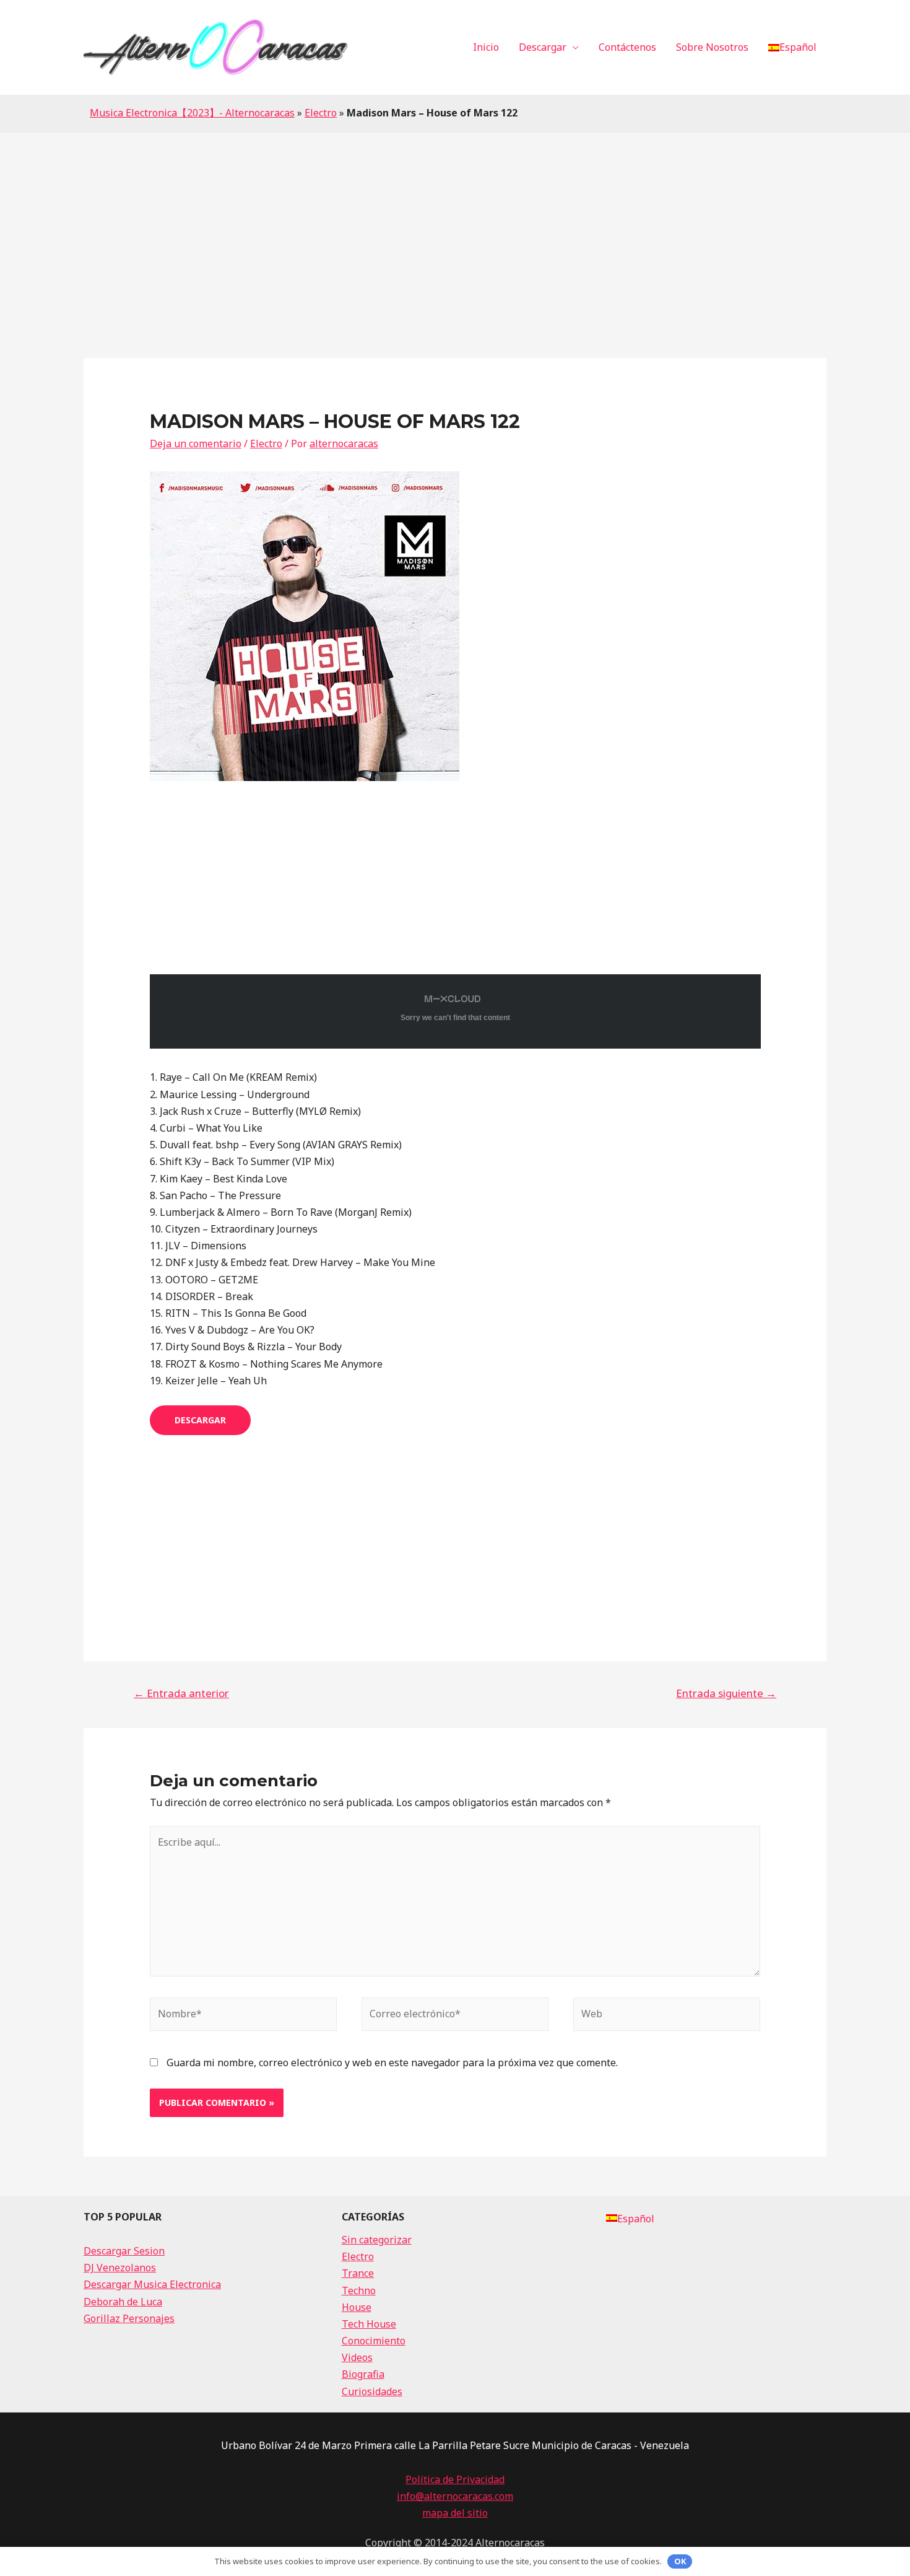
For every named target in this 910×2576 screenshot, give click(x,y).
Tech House (369, 2324)
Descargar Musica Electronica (152, 2284)
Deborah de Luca (123, 2302)
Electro (321, 113)
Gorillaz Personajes (129, 2318)
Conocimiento (374, 2341)
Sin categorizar (377, 2240)
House (357, 2307)
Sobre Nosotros (712, 47)
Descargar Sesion (124, 2251)
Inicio (486, 47)
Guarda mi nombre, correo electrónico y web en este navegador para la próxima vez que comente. (392, 2063)
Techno (359, 2290)
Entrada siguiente (726, 1693)
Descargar (543, 47)
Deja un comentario (196, 443)
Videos (357, 2357)
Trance (358, 2273)
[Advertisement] (455, 225)
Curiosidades (372, 2391)
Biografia (363, 2374)
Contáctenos (627, 47)
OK (680, 2561)
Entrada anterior (181, 1693)
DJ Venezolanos (120, 2268)
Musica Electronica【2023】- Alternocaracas (192, 113)
